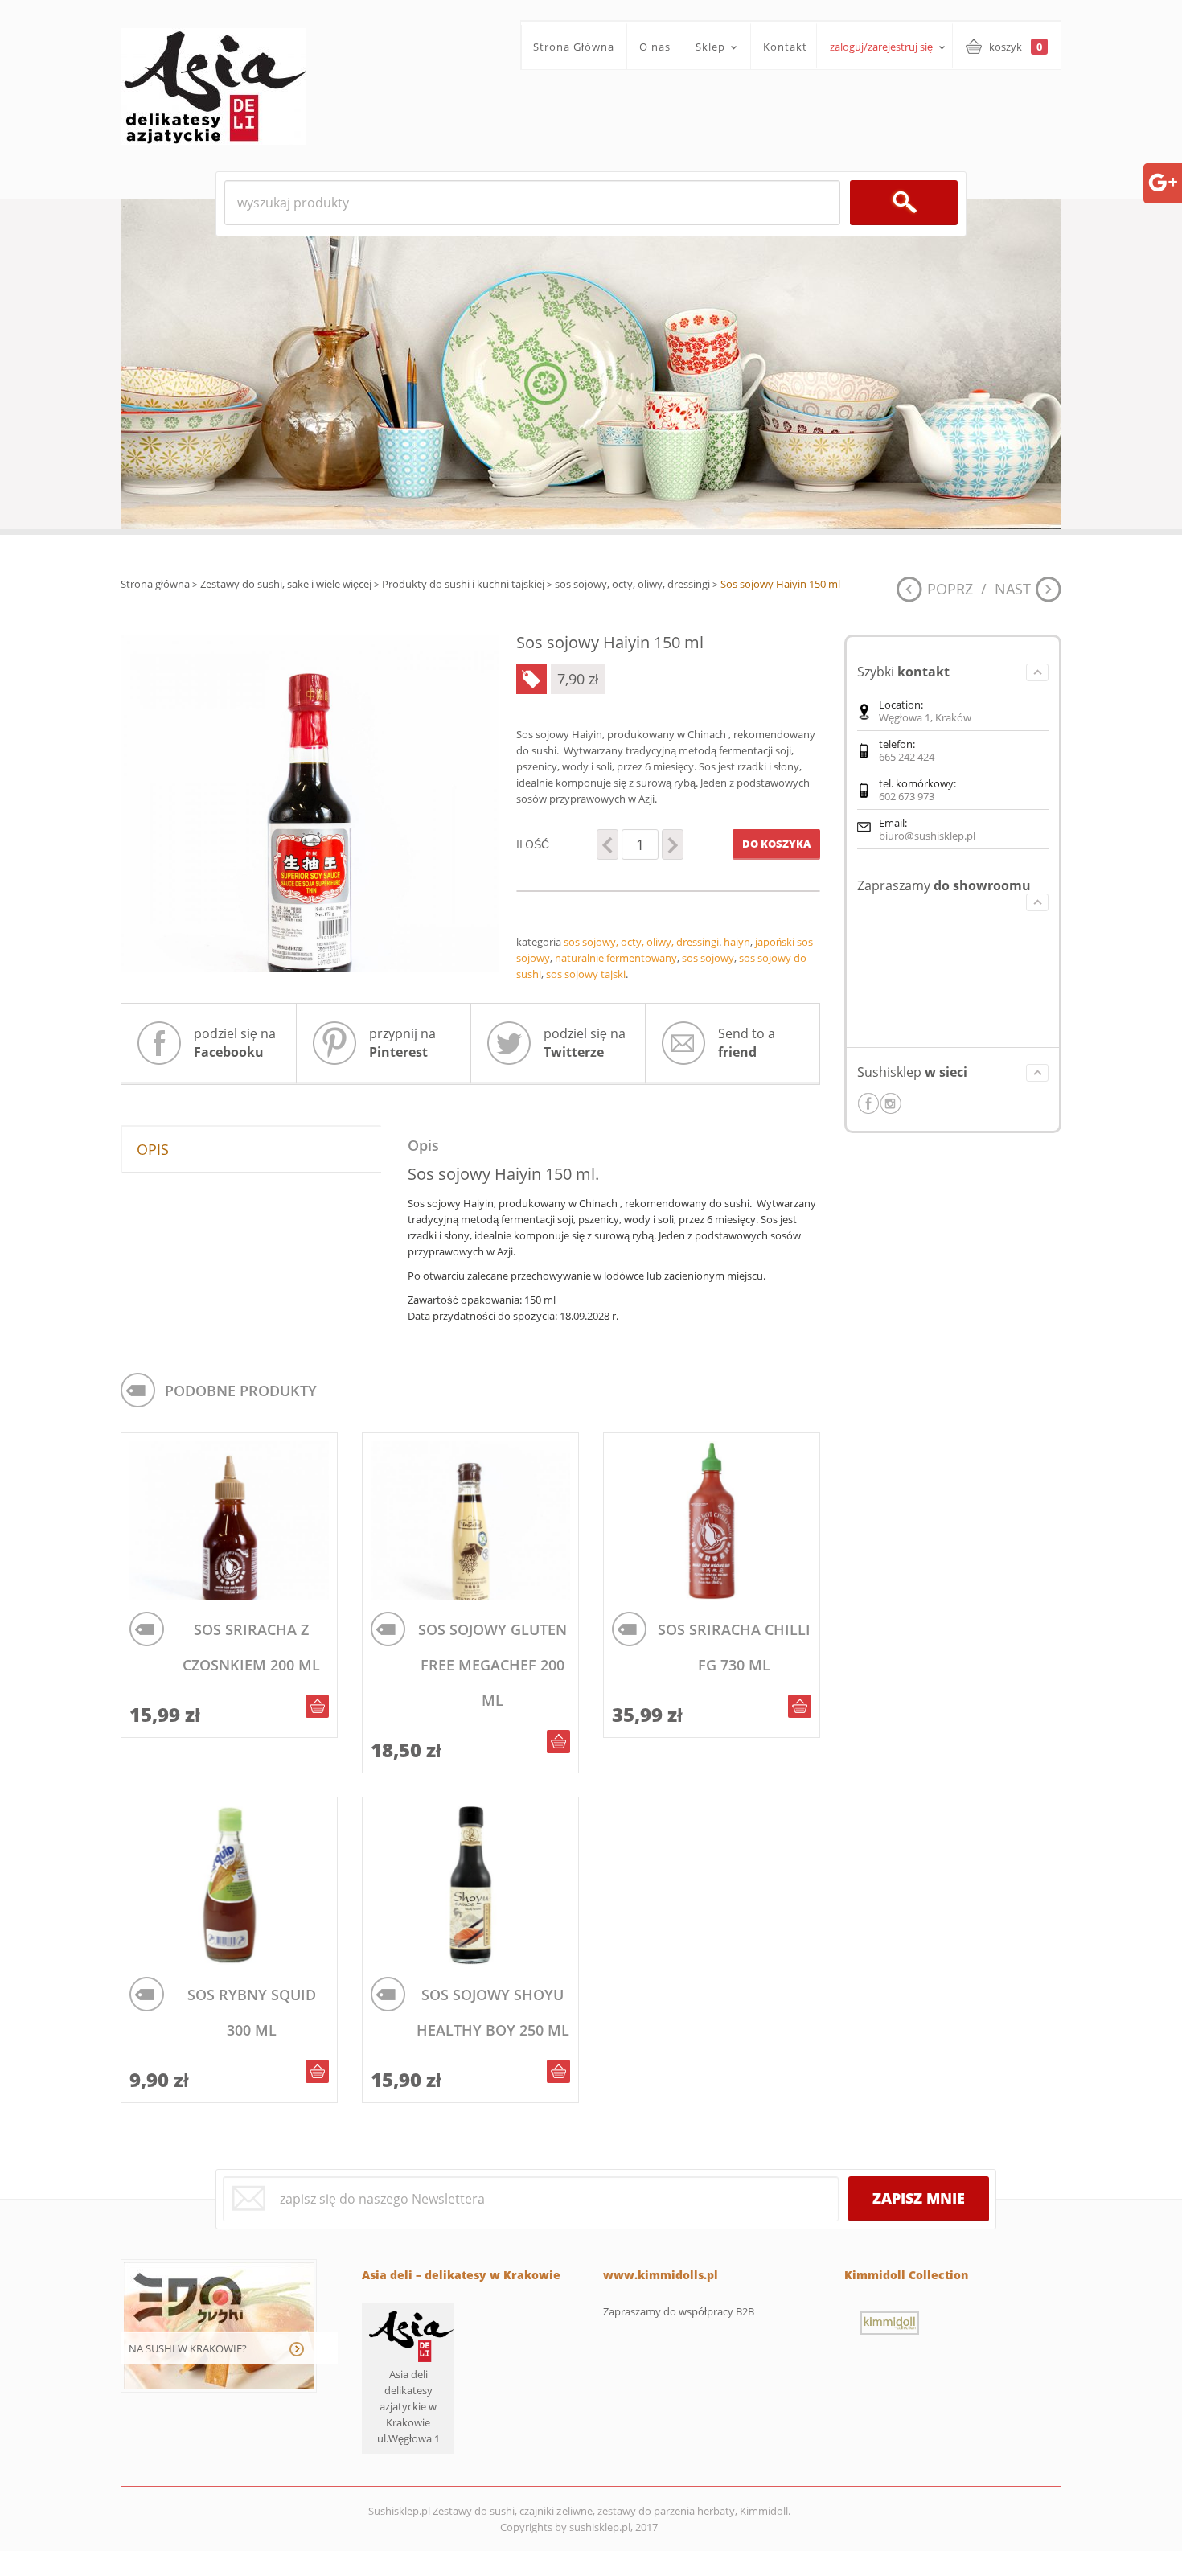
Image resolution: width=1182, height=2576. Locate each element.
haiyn (737, 942)
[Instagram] (891, 1103)
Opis (153, 1149)
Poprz (950, 589)
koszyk (1016, 47)
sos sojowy (708, 958)
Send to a (747, 1043)
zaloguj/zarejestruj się (881, 47)
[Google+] (1163, 181)
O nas (655, 47)
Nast (1013, 589)
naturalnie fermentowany (616, 958)
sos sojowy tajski (586, 974)
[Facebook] (868, 1103)
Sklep (704, 47)
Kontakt (785, 47)
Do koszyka (776, 844)
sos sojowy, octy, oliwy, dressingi (632, 584)
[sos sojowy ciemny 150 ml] (310, 803)
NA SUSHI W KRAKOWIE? (188, 2348)
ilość (533, 844)
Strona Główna (574, 47)
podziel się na (235, 1043)
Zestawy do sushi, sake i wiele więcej (286, 584)
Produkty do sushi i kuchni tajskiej (463, 584)
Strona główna (155, 584)
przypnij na (402, 1043)
